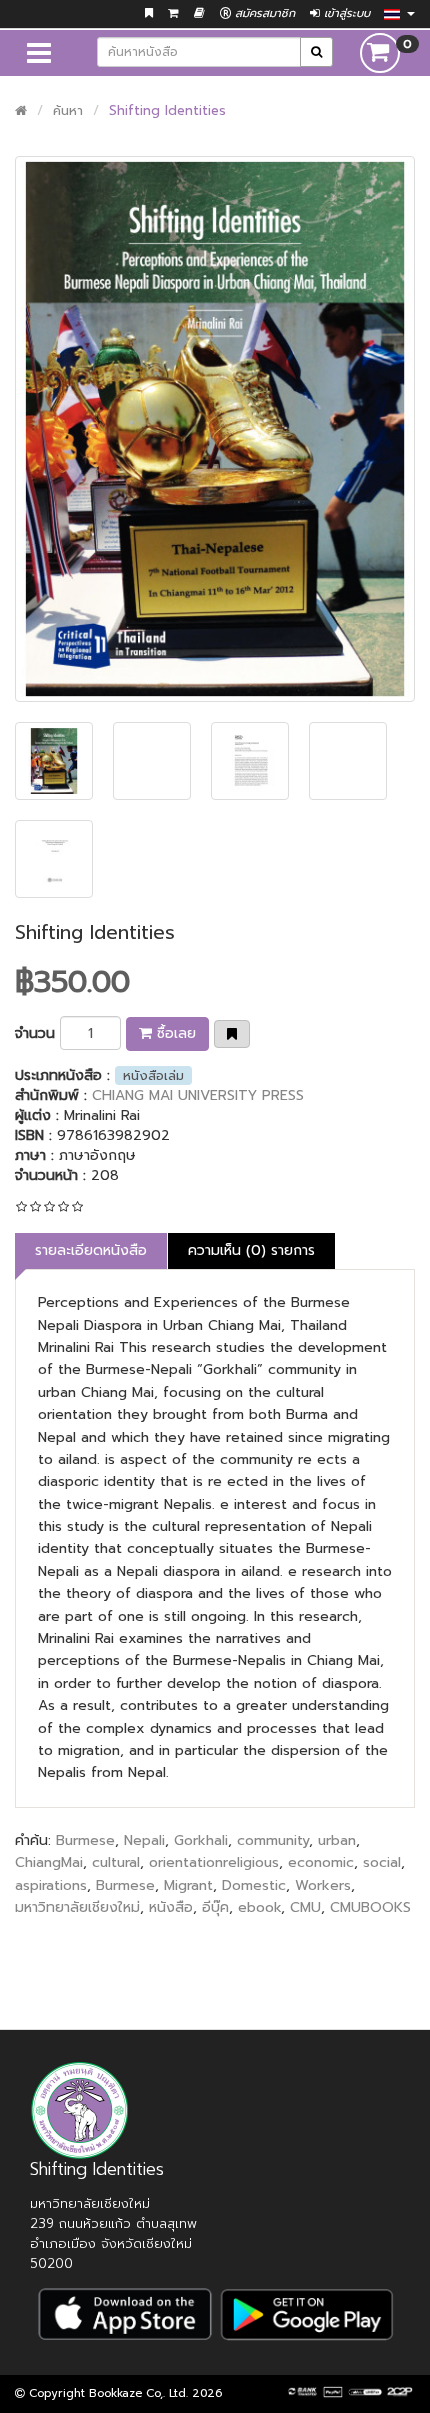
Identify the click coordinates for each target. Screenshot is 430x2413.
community (273, 1840)
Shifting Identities (167, 110)
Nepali (144, 1840)
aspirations (51, 1885)
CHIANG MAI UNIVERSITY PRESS (198, 1095)
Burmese (85, 1840)
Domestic (254, 1885)
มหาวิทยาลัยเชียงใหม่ (77, 1907)
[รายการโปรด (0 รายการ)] (149, 13)
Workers (323, 1885)
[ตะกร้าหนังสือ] (173, 13)
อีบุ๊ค (215, 1907)
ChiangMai (49, 1862)
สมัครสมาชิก (263, 13)
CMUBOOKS (370, 1907)
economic (321, 1862)
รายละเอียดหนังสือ (91, 1250)
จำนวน (35, 1033)
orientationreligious (214, 1862)
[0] (380, 52)
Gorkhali (201, 1840)
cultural (116, 1862)
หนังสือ (171, 1907)
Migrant (188, 1885)
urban (337, 1840)
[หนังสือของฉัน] (199, 13)
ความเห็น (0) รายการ (251, 1250)
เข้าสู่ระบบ (345, 13)
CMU (305, 1907)
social (382, 1862)
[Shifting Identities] (215, 429)
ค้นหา (68, 110)
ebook (259, 1907)
